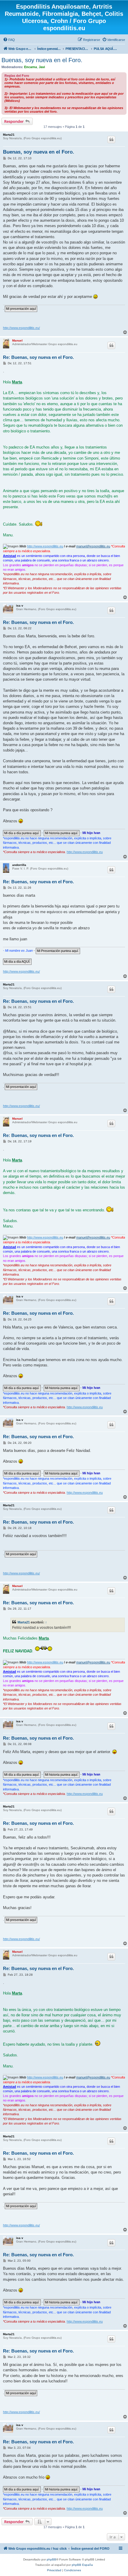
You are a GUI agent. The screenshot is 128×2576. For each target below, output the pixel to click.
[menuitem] (9, 40)
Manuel (17, 340)
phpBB (51, 2559)
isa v (20, 606)
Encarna (31, 67)
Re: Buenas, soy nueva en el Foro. (38, 357)
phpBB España (82, 2565)
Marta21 (9, 135)
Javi (42, 67)
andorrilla (19, 865)
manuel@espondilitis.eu (93, 546)
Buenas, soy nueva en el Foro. (42, 60)
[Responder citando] (111, 140)
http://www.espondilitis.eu (45, 546)
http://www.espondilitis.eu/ (21, 328)
